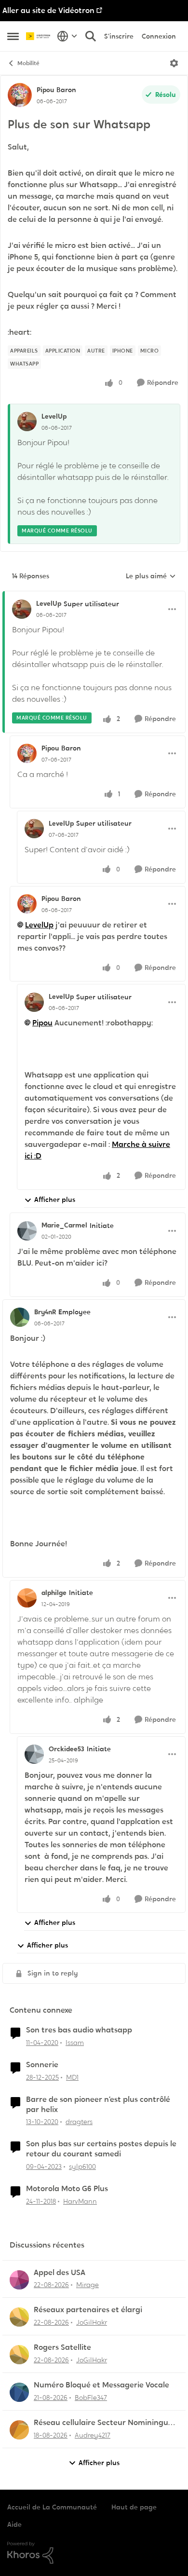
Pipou (45, 90)
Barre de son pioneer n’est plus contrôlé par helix (98, 2105)
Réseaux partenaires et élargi (88, 2310)
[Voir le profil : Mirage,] (19, 2280)
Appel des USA (60, 2273)
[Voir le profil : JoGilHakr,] (19, 2317)
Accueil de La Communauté (52, 2507)
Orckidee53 (67, 1749)
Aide (14, 2524)
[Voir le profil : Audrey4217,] (19, 2430)
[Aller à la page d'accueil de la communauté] (39, 36)
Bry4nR (45, 1312)
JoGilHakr (92, 2322)
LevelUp (54, 416)
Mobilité (28, 63)
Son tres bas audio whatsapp (79, 2030)
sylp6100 (82, 2167)
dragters (79, 2122)
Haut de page (134, 2507)
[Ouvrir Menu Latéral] (13, 36)
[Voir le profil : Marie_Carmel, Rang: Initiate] (27, 1231)
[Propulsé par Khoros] (94, 2553)
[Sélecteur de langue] (67, 36)
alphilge (54, 1593)
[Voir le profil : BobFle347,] (19, 2392)
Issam (75, 2043)
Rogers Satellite (62, 2347)
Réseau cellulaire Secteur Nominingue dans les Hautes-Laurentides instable (103, 2423)
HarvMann (80, 2201)
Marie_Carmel (64, 1225)
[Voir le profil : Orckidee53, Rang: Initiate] (34, 1754)
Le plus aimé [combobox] (151, 576)
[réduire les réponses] (94, 596)
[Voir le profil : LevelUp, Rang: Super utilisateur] (22, 609)
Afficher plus (55, 1199)
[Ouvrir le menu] (174, 63)
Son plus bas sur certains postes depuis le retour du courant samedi (101, 2149)
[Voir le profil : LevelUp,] (27, 422)
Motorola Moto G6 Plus (67, 2189)
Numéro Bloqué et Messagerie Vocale (101, 2385)
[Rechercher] (91, 36)
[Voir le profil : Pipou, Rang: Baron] (20, 95)
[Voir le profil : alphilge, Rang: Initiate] (27, 1598)
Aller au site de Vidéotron (48, 10)
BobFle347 (91, 2398)
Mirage (87, 2285)
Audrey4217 (93, 2435)
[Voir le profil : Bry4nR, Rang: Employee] (20, 1317)
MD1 (72, 2077)
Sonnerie (42, 2065)
